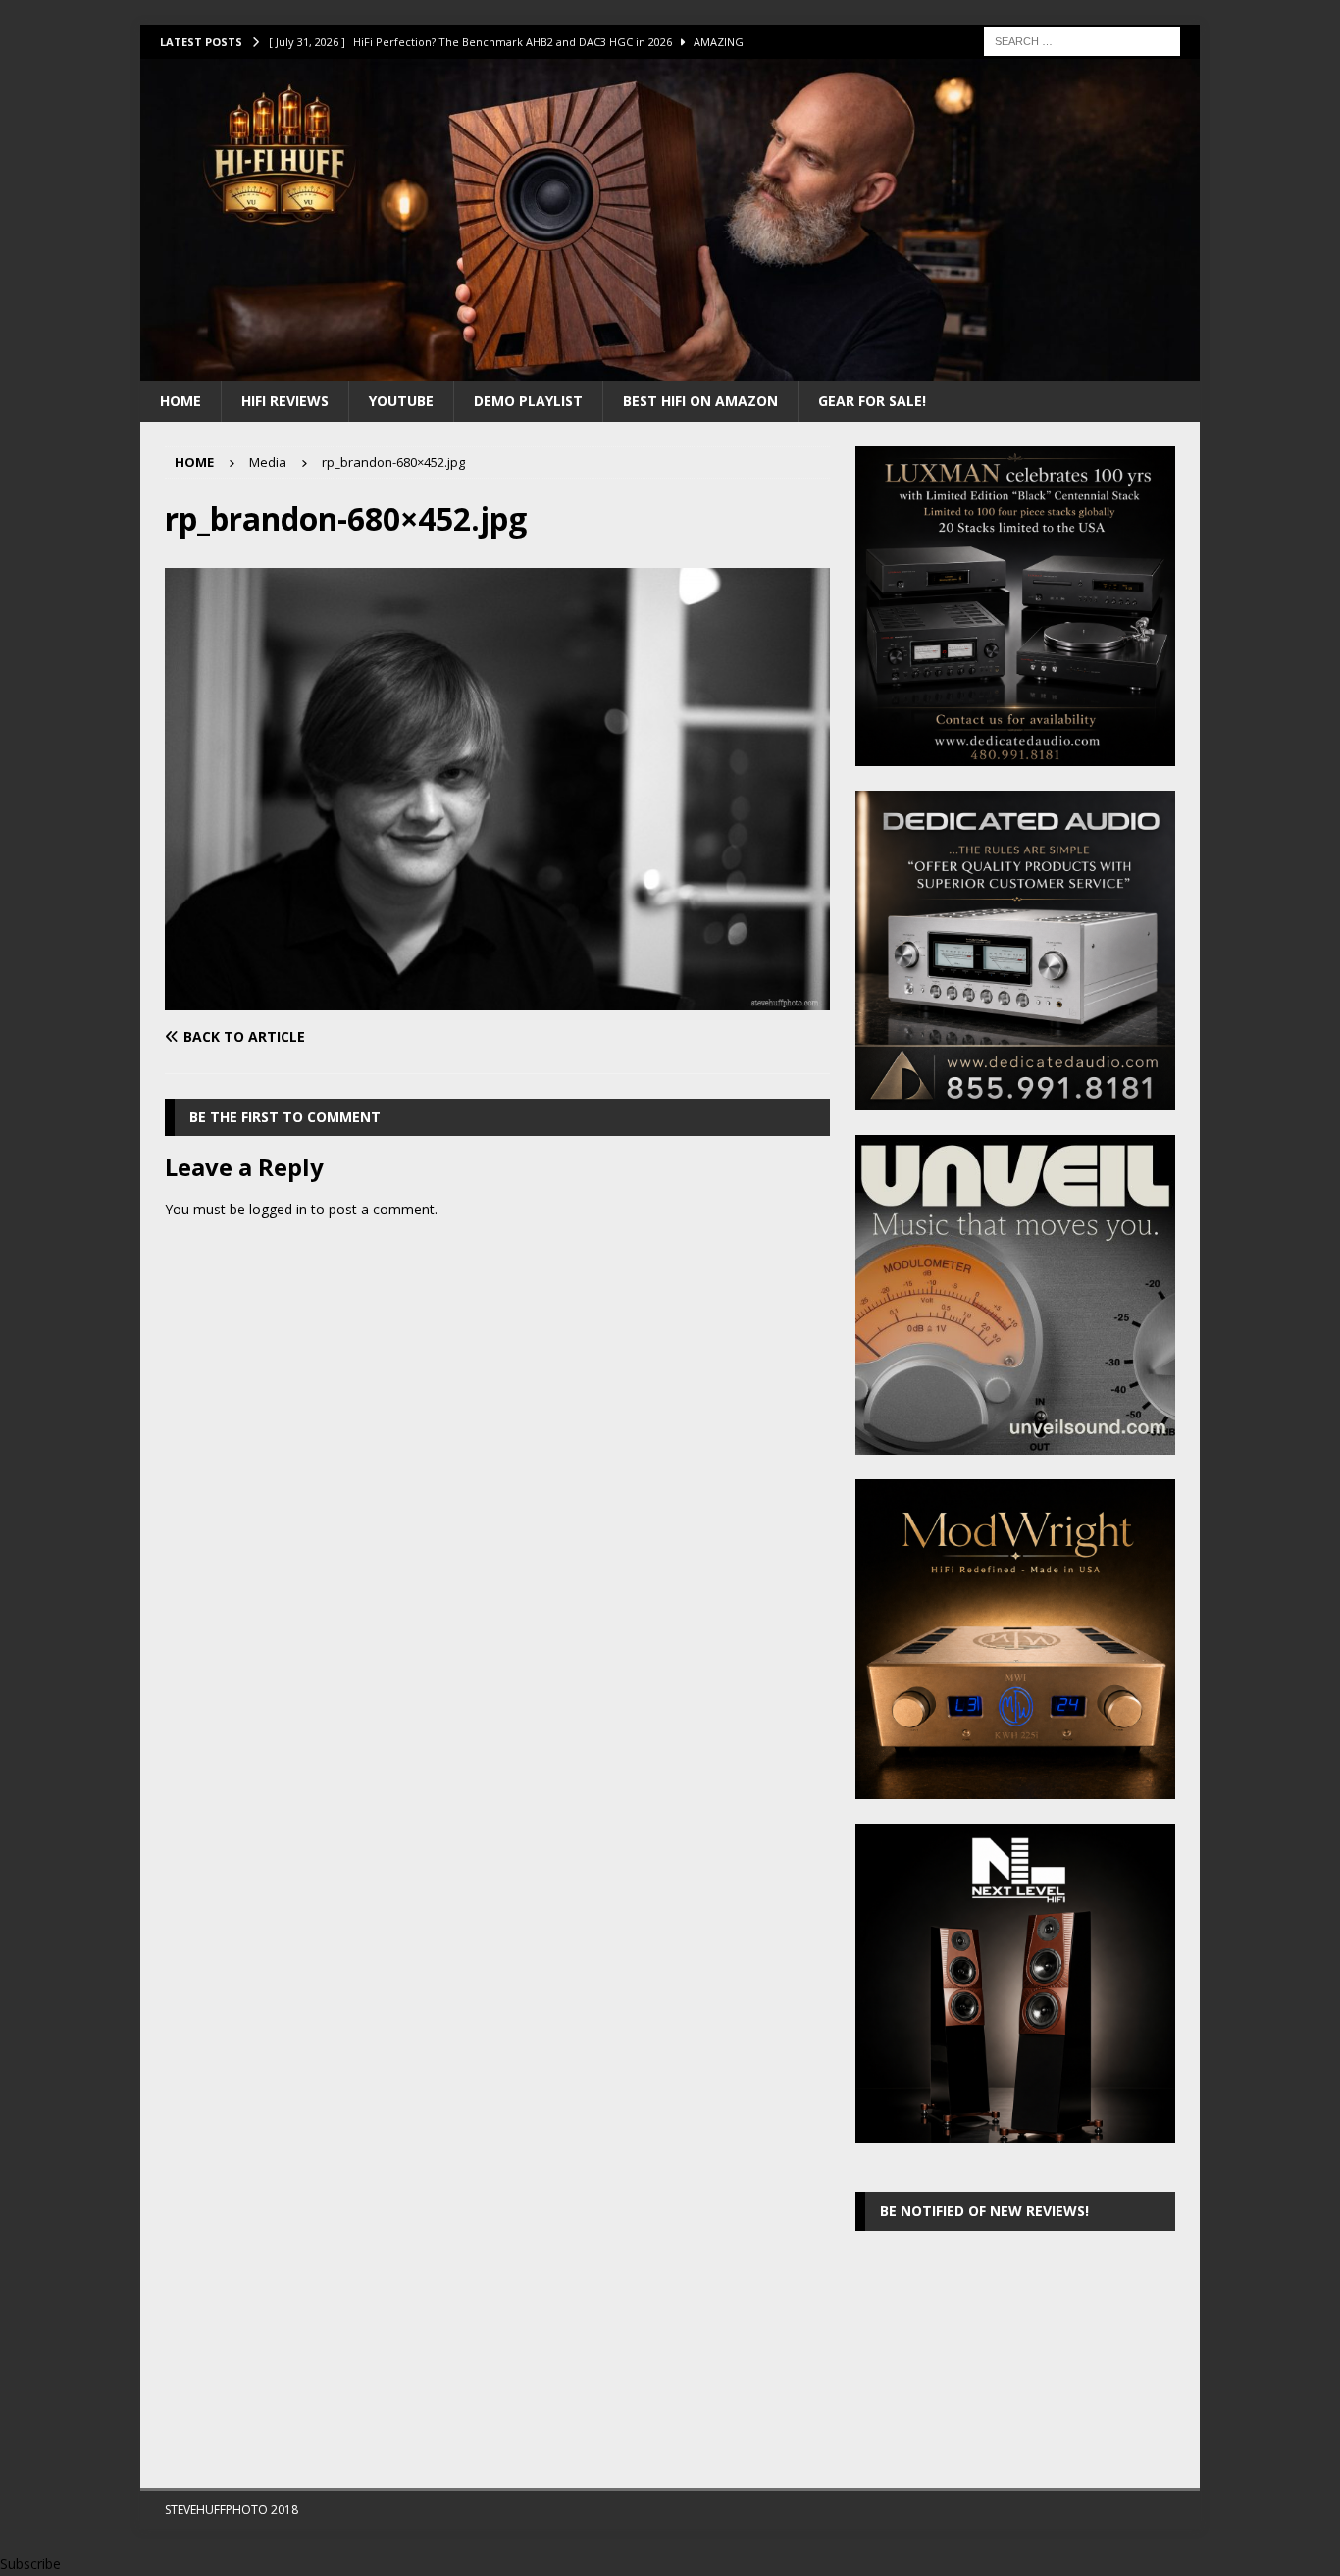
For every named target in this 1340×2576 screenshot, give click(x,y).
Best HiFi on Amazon (700, 401)
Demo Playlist (528, 401)
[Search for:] (1082, 40)
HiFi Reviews (285, 401)
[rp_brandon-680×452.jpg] (497, 999)
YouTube (401, 401)
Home (180, 401)
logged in (278, 1209)
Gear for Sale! (872, 401)
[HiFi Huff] (670, 368)
